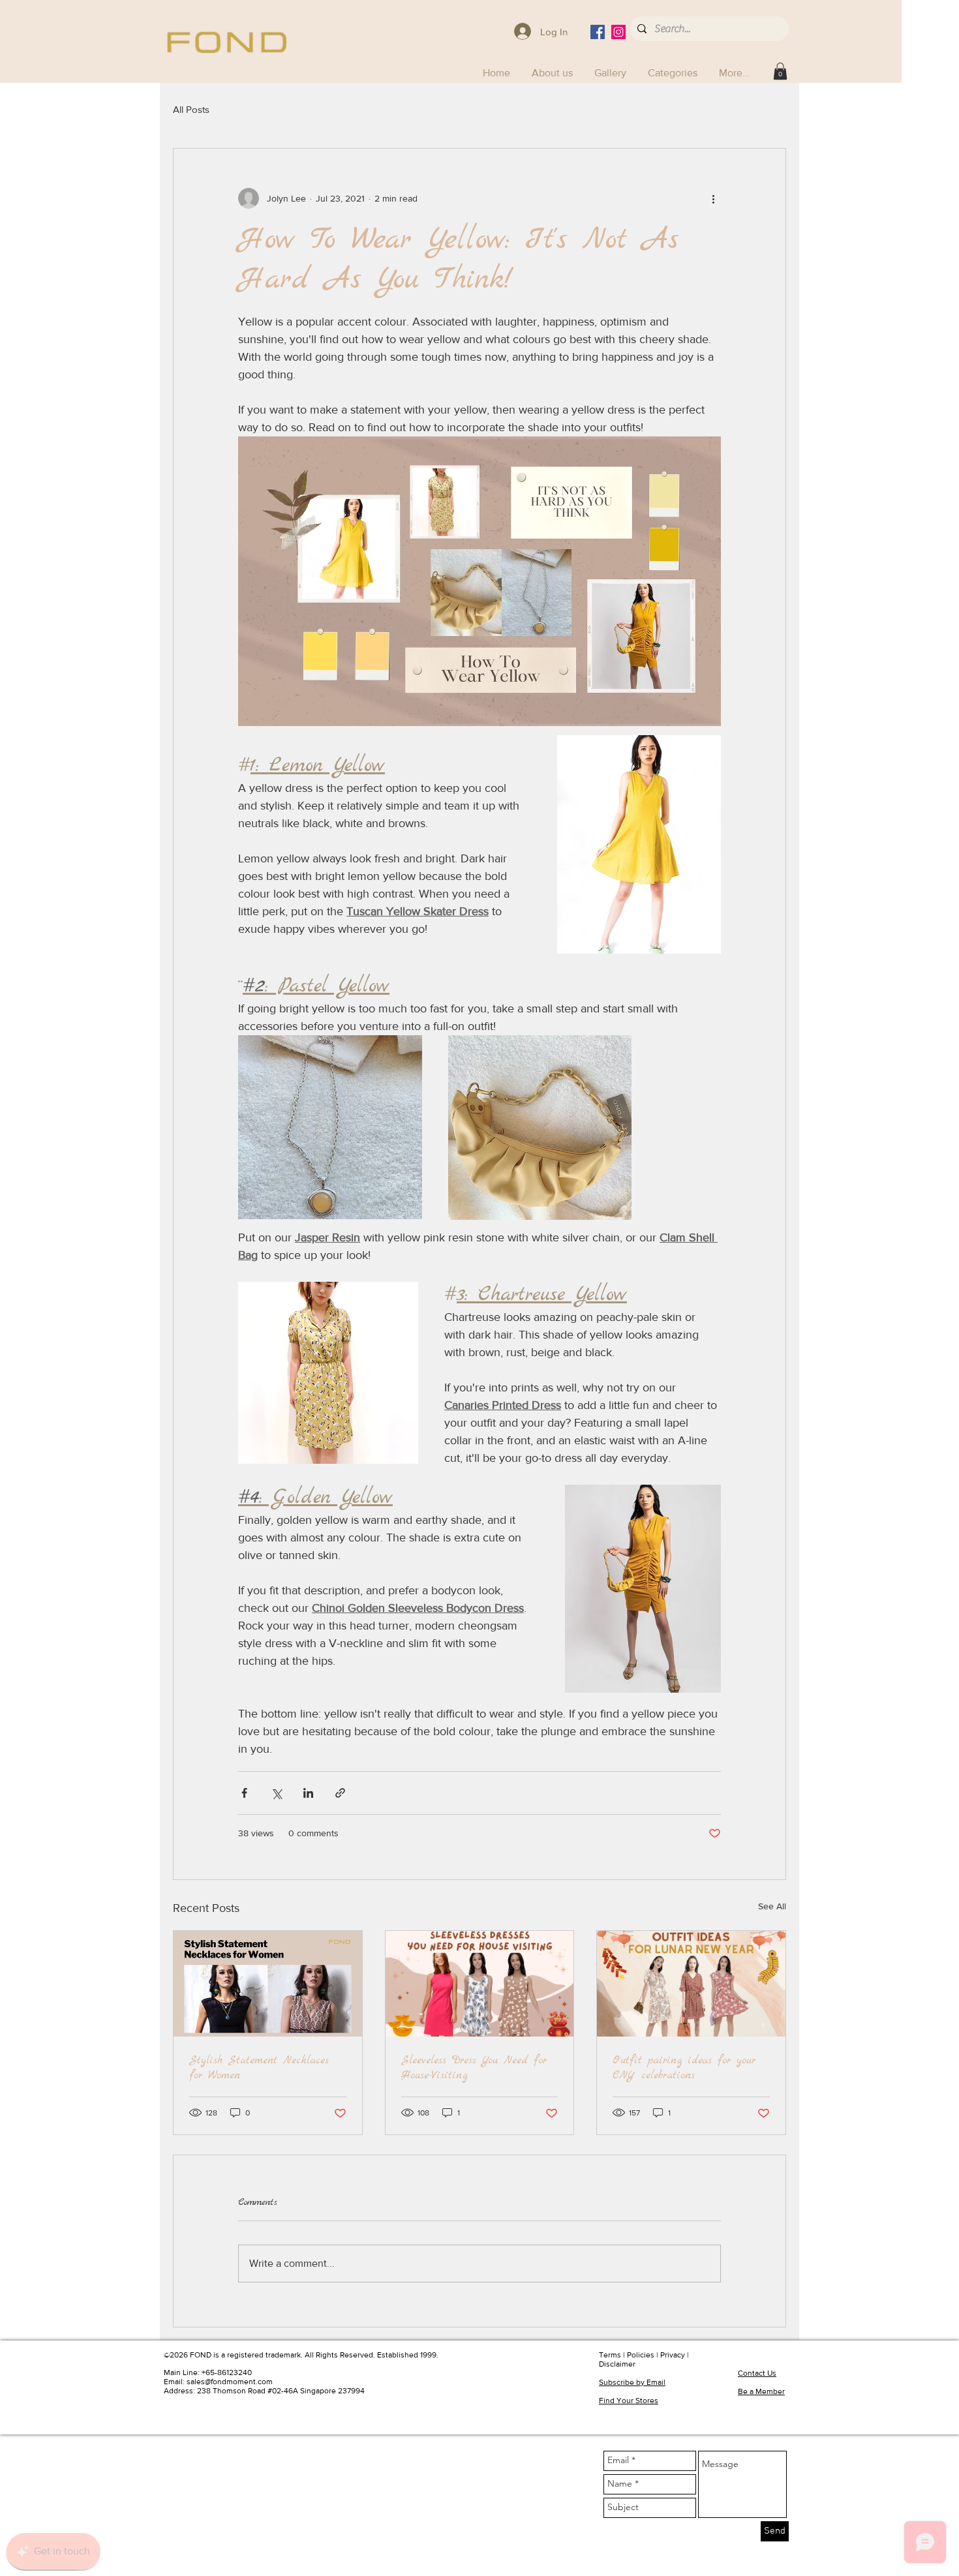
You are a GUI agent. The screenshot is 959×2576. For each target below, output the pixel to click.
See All (772, 1906)
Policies (641, 2355)
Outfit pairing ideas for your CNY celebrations (684, 2068)
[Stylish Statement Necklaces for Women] (268, 1984)
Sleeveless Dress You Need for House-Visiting (474, 2068)
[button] (674, 73)
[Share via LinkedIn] (308, 1793)
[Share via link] (340, 1793)
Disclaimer (617, 2364)
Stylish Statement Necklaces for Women (259, 2068)
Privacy (673, 2355)
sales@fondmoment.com (230, 2382)
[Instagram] (618, 32)
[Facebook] (598, 32)
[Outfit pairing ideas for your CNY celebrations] (691, 1984)
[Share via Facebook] (244, 1793)
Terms (610, 2355)
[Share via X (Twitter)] (276, 1793)
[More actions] (713, 198)
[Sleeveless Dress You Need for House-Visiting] (480, 1984)
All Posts (191, 109)
